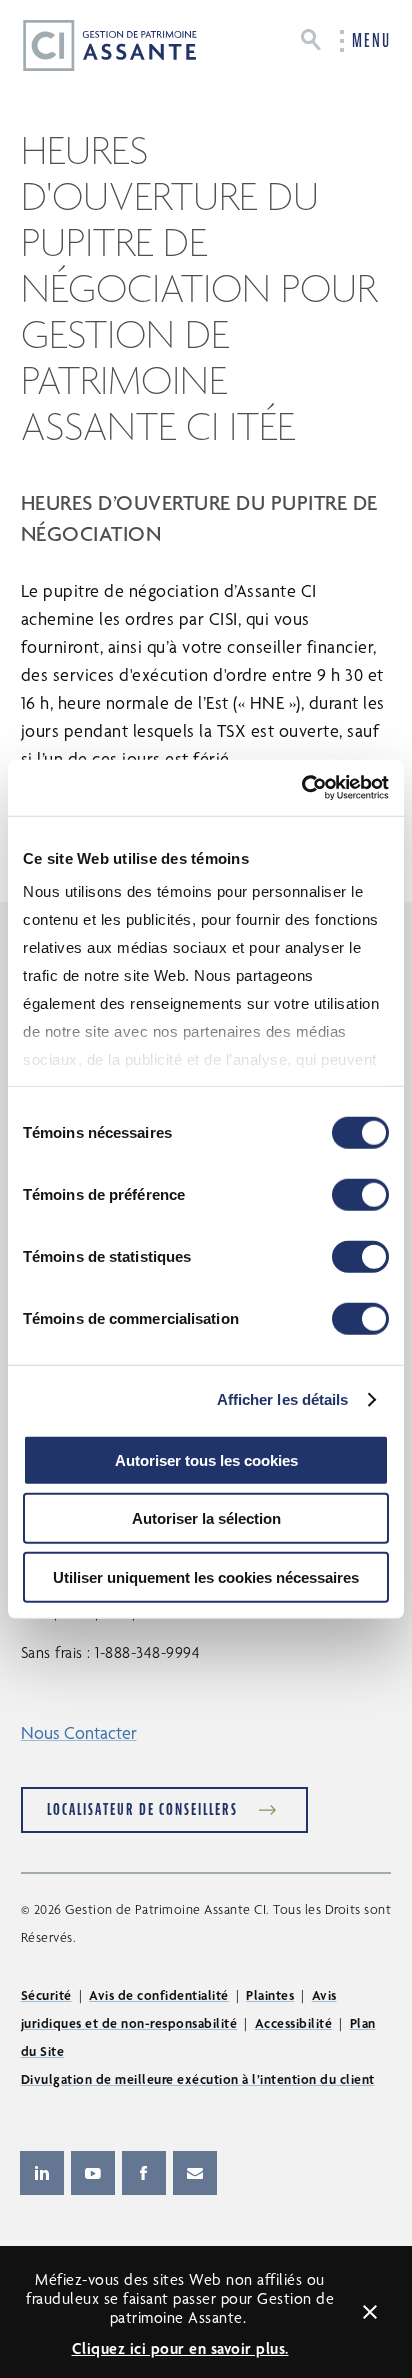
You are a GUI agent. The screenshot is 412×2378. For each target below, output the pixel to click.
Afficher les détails (283, 1399)
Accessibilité (294, 2023)
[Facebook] (144, 2173)
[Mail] (195, 2173)
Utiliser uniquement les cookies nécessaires (206, 1576)
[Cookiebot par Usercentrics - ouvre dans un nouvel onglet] (301, 788)
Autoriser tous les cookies (206, 1459)
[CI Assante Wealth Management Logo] (94, 44)
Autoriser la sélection (206, 1518)
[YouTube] (93, 2173)
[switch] (360, 1194)
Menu (372, 41)
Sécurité (46, 1995)
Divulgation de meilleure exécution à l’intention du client (198, 2079)
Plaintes (270, 1995)
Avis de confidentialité (159, 1995)
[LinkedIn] (42, 2173)
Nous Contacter (79, 1732)
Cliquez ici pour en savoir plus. (180, 2348)
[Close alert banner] (370, 2312)
